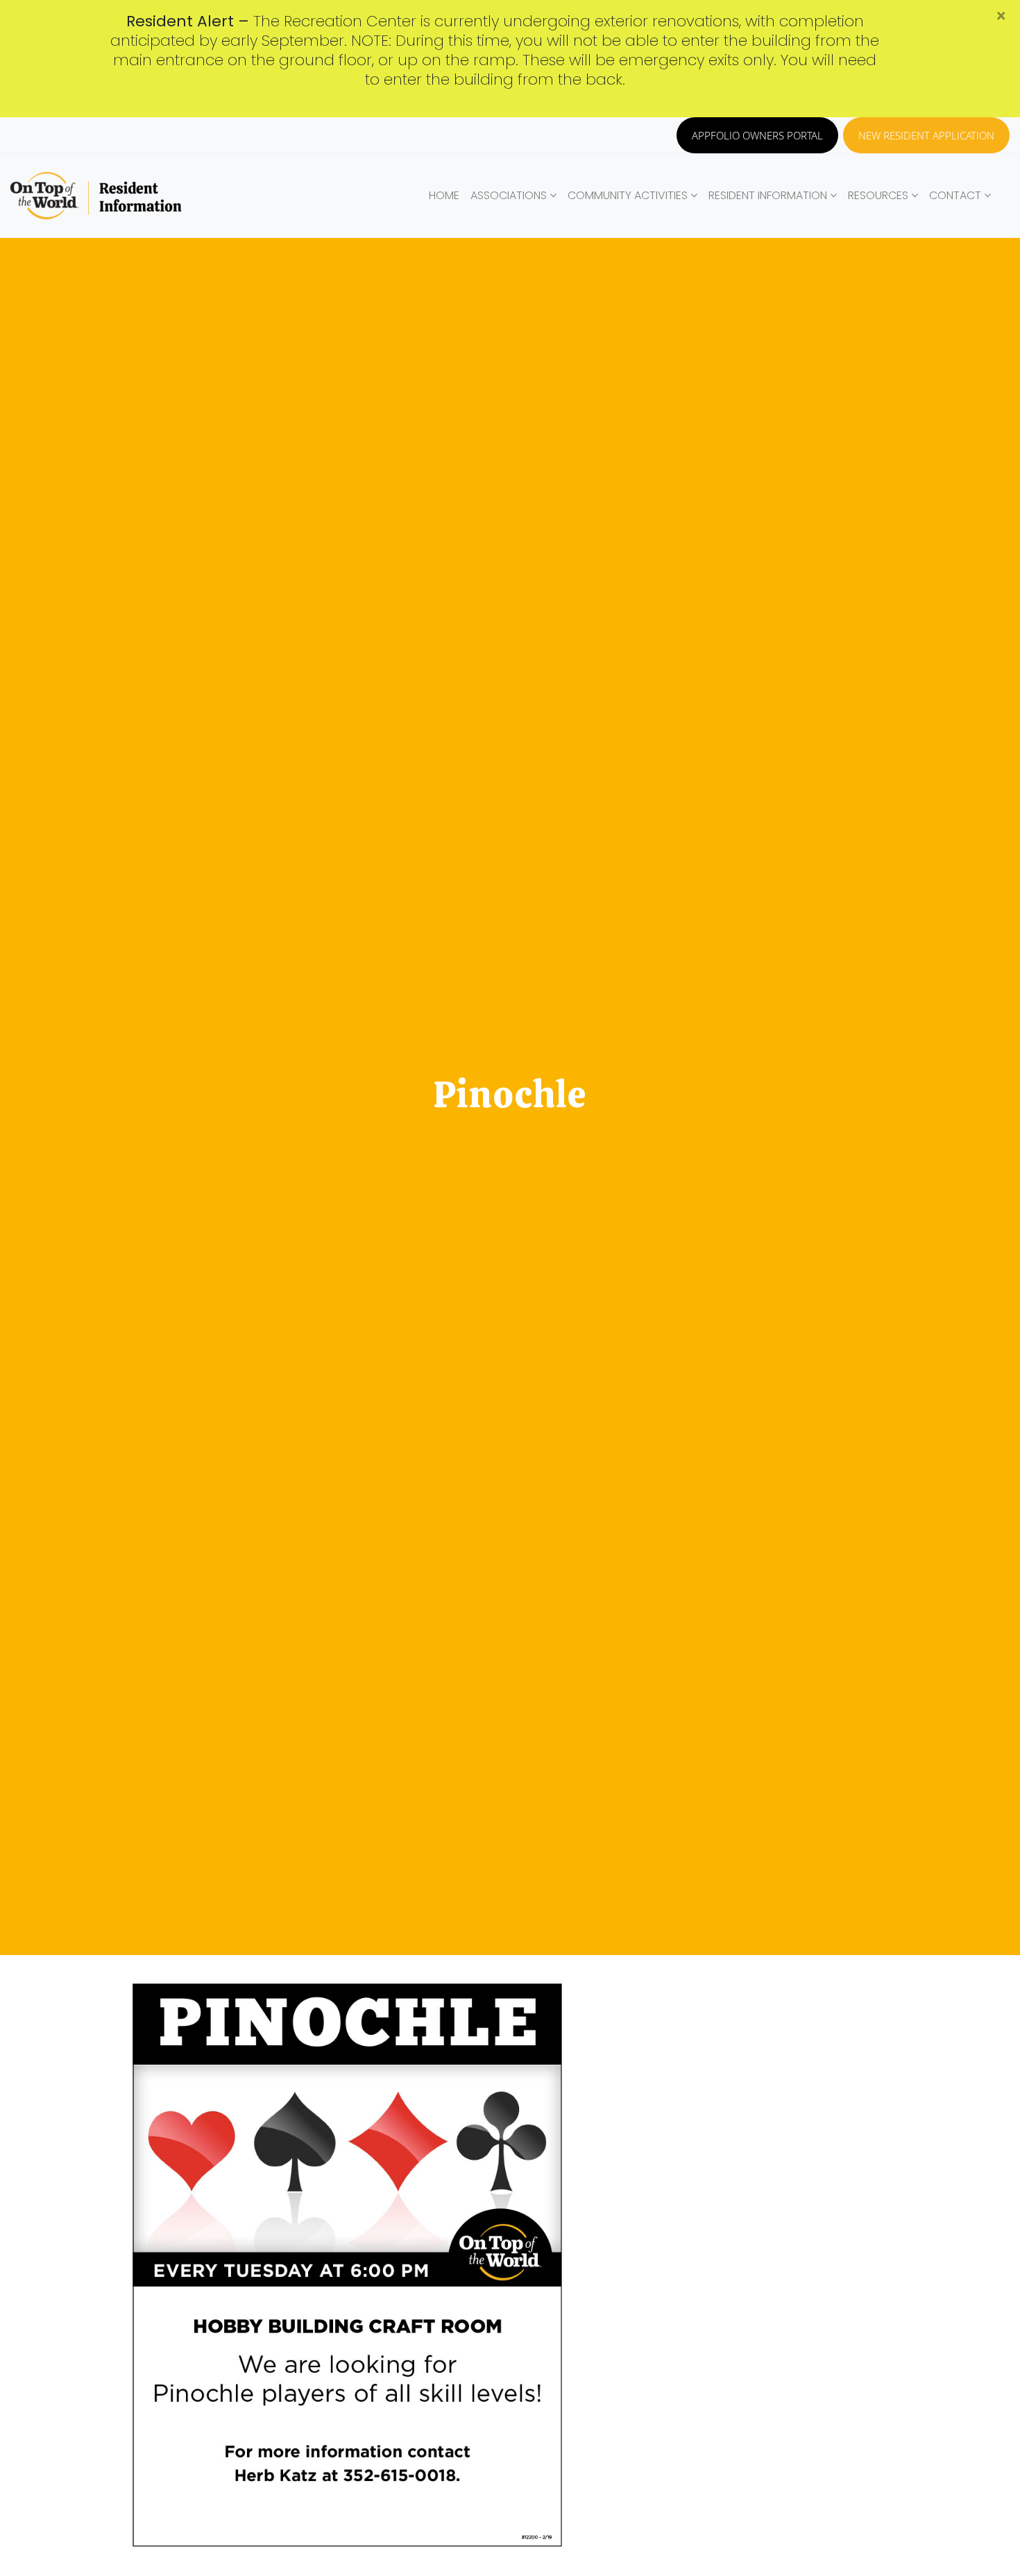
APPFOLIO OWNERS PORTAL (757, 135)
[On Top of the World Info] (97, 196)
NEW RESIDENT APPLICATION (926, 135)
